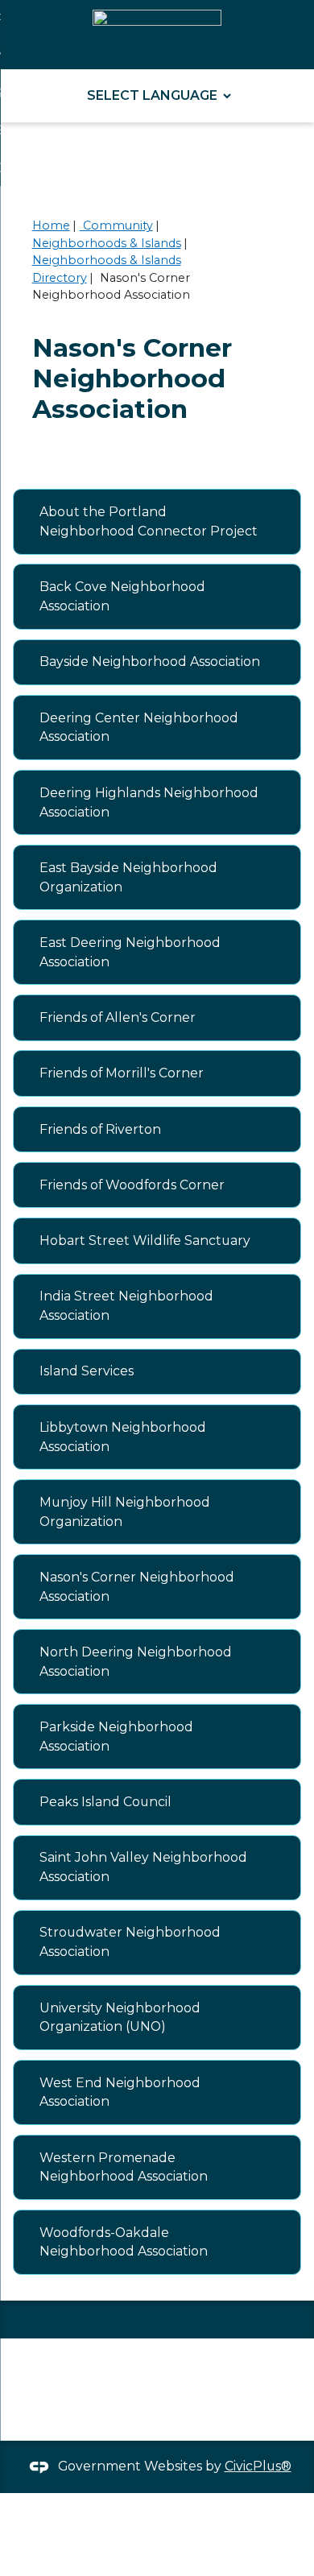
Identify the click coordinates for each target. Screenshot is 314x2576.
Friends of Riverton (100, 1129)
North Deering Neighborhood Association (136, 1662)
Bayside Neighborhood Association (150, 662)
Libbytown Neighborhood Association (123, 1437)
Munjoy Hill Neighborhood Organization (125, 1512)
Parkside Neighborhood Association (116, 1737)
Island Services (87, 1371)
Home (51, 225)
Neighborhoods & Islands (107, 243)
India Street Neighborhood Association (126, 1306)
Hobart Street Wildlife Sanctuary (145, 1240)
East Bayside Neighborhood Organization (128, 877)
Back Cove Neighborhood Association (122, 596)
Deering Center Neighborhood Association (139, 728)
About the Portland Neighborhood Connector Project (149, 521)
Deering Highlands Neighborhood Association (149, 802)
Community (116, 225)
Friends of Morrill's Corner (122, 1073)
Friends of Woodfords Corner (132, 1185)
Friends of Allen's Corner (118, 1017)
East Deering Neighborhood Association (130, 952)
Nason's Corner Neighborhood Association (137, 1587)
